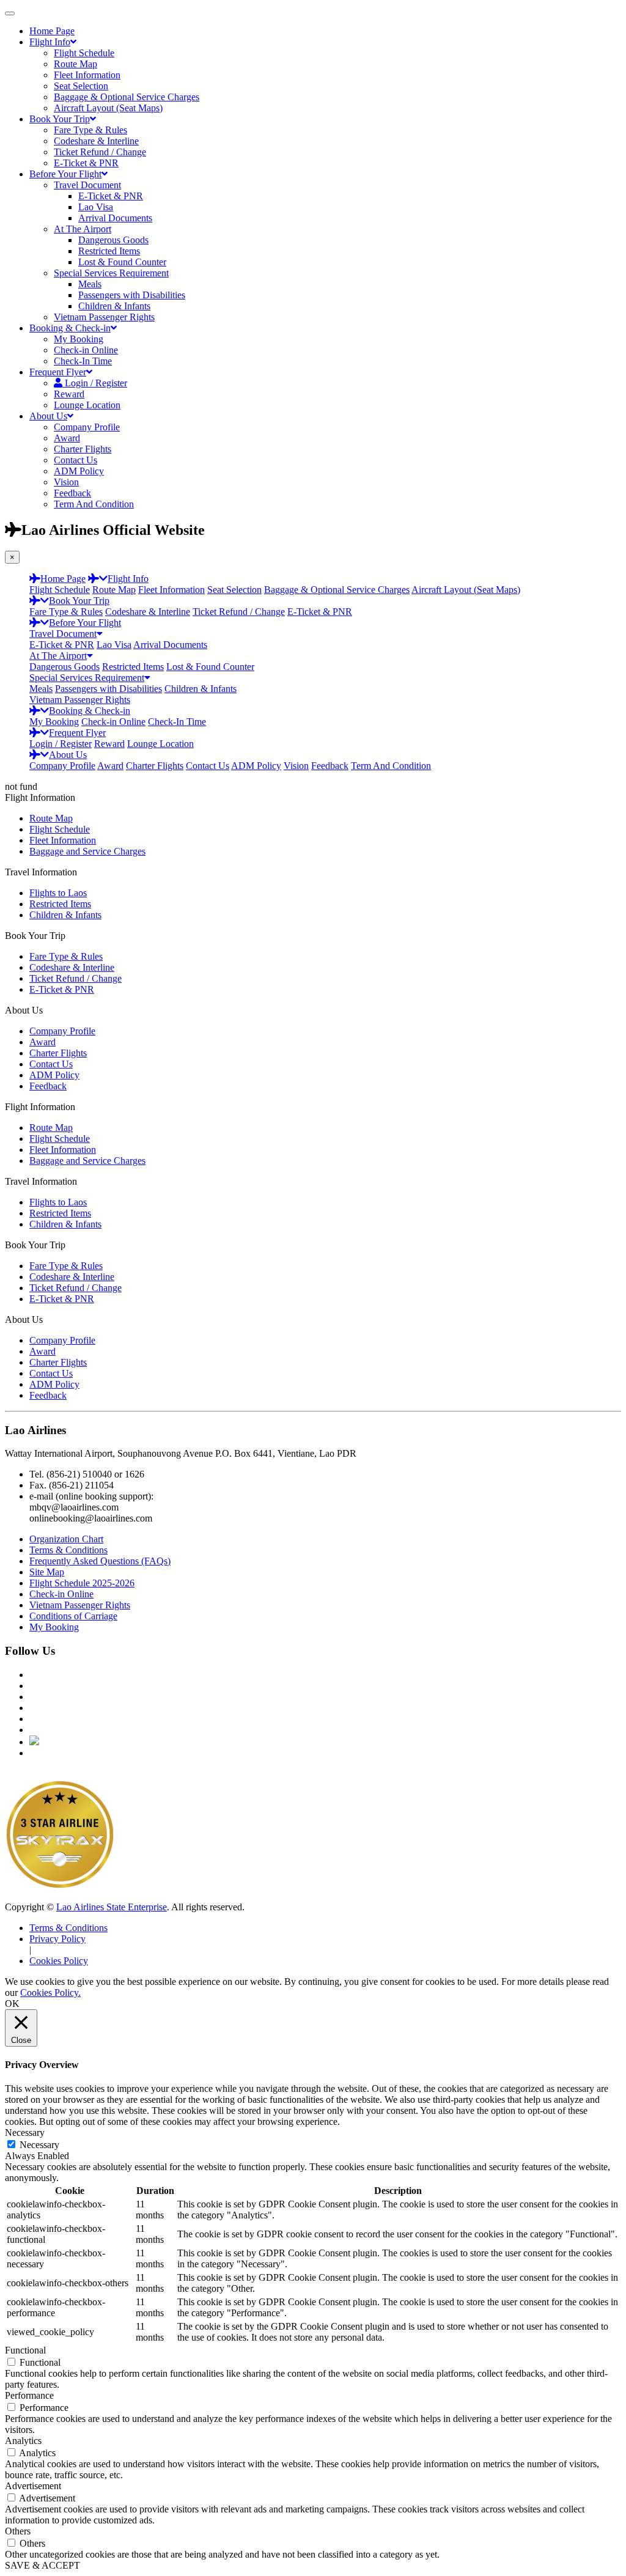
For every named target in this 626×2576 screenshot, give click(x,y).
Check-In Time (83, 361)
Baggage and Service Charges (87, 851)
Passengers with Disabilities (132, 295)
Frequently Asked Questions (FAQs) (100, 1561)
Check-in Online (86, 350)
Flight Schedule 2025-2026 (82, 1583)
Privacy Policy (57, 1939)
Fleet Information (87, 75)
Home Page (52, 31)
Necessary (39, 2145)
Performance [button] (29, 2395)
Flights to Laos (58, 893)
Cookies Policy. (50, 1993)
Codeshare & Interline (96, 141)
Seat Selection (81, 86)
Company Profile (87, 427)
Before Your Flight (65, 174)
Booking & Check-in (70, 328)
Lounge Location (87, 405)
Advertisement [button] (33, 2486)
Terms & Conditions (68, 1550)
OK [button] (12, 2004)
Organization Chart (66, 1539)
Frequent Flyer (58, 372)
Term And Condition (94, 504)
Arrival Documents (115, 218)
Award (67, 438)
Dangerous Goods (113, 240)
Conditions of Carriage (73, 1616)
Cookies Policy (59, 1961)
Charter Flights (83, 449)
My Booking (79, 339)
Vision (66, 482)
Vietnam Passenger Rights (104, 317)
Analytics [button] (23, 2441)
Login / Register (61, 744)
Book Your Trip (60, 119)
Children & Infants (114, 306)
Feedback (72, 493)
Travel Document (87, 185)
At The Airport (83, 229)
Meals (90, 284)
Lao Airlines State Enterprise (112, 1907)
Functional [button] (25, 2350)
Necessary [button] (25, 2133)
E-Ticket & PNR (86, 163)
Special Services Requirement (111, 273)
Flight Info (50, 42)
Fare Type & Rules (90, 130)
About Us (48, 416)
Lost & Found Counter (122, 262)
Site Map (47, 1572)
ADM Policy (79, 471)
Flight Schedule (84, 53)
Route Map (75, 64)
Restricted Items (109, 251)
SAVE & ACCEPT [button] (42, 2565)
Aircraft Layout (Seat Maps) (108, 108)
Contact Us (75, 460)
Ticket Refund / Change (100, 152)
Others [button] (18, 2531)
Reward (69, 394)
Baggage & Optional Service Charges (127, 97)
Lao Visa (96, 207)
